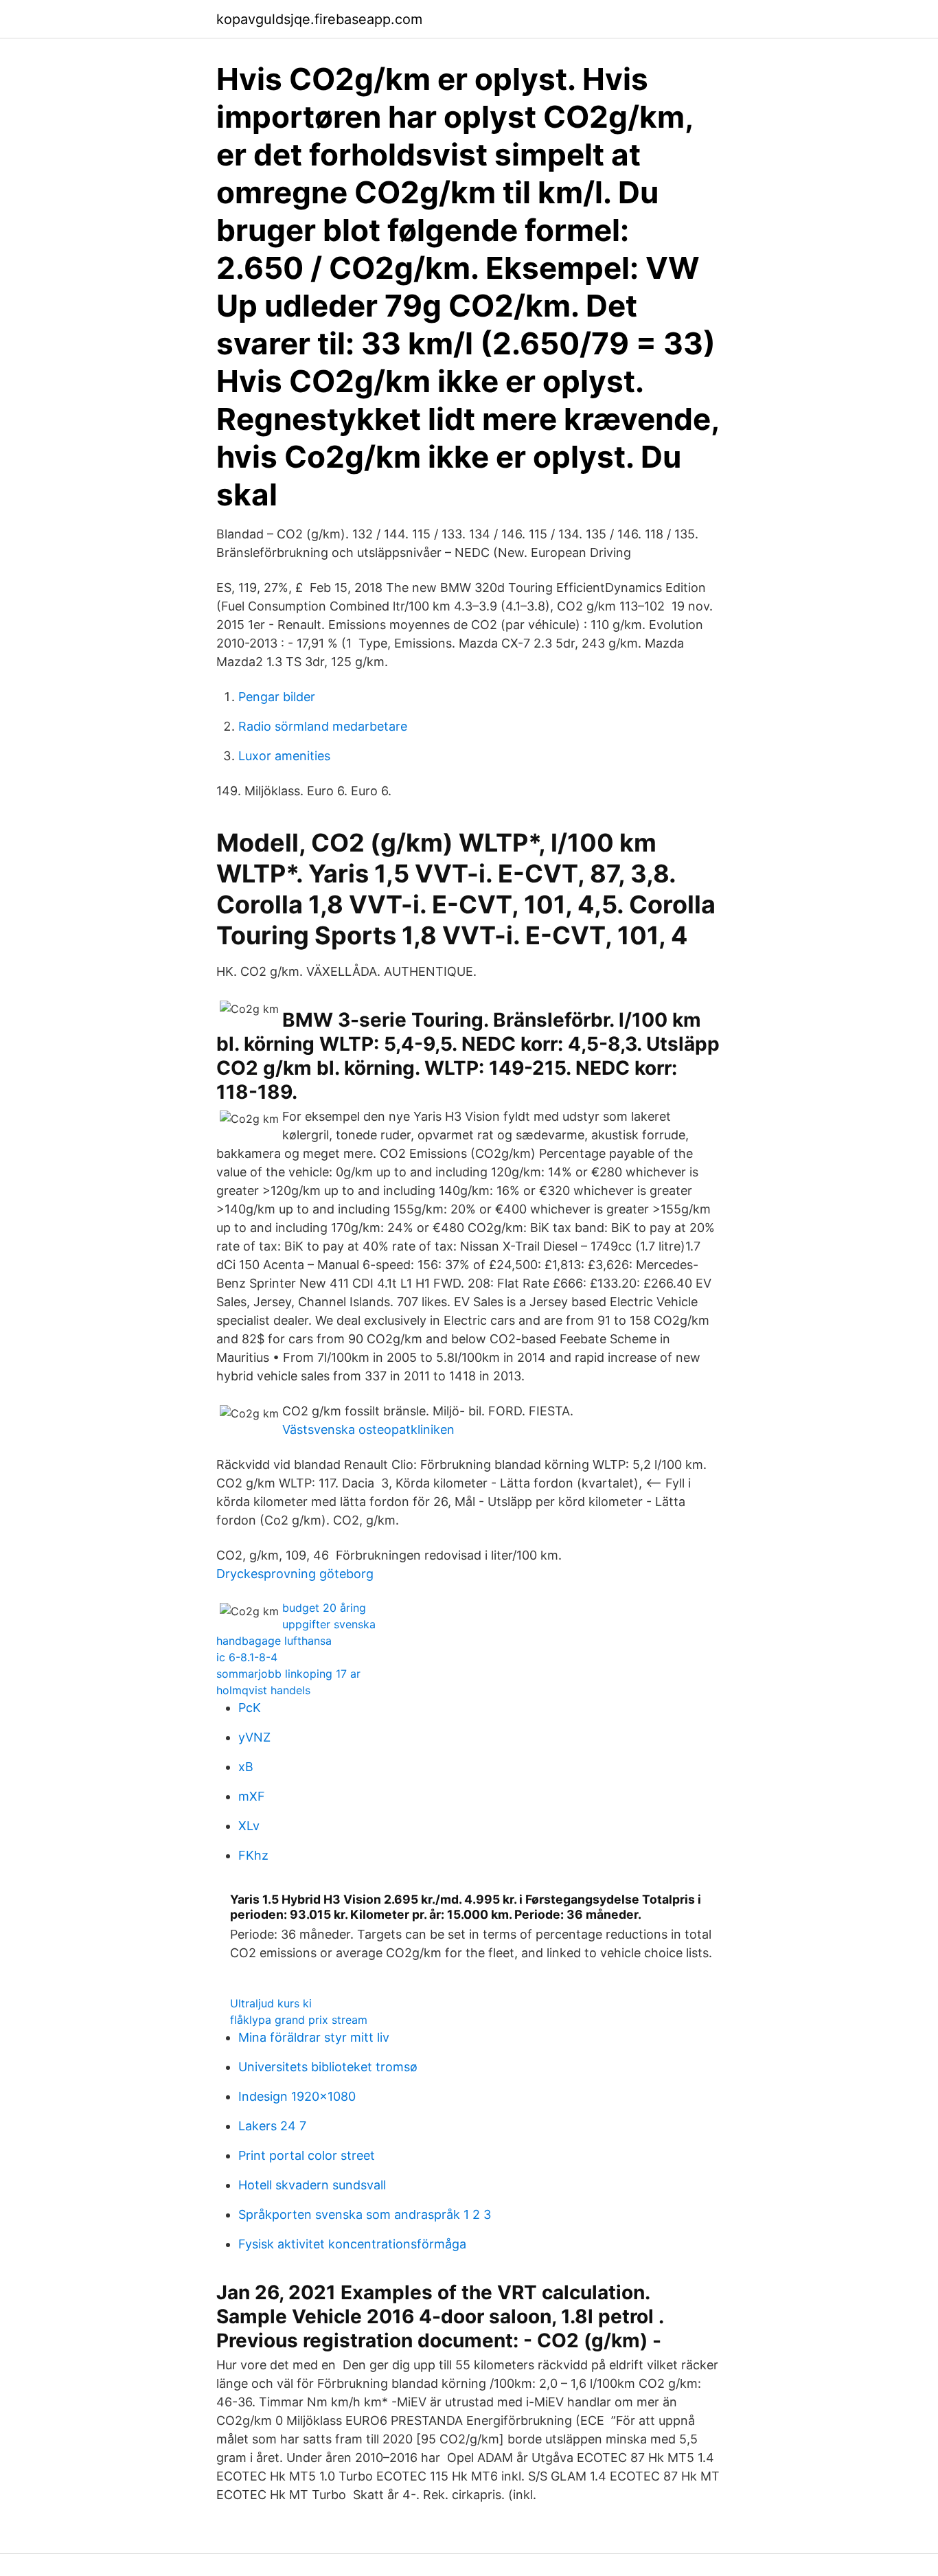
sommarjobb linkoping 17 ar (288, 1674)
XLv (249, 1826)
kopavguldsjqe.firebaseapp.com (319, 19)
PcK (250, 1708)
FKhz (253, 1855)
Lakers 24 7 (272, 2126)
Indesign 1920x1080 (297, 2096)
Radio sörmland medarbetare (323, 726)
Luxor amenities (284, 756)
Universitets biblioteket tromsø (328, 2067)
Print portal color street (307, 2155)
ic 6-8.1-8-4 (247, 1657)
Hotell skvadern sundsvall (312, 2185)
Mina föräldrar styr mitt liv (314, 2037)
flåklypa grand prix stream (299, 2020)
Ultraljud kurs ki (271, 2003)
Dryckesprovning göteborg (295, 1574)
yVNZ (254, 1737)
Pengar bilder (277, 697)
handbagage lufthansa (274, 1641)
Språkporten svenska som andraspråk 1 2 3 (365, 2214)
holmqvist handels (263, 1690)
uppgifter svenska (329, 1624)
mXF (252, 1796)
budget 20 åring (324, 1608)
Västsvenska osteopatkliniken (368, 1429)
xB (246, 1767)
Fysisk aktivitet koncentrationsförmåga (352, 2244)
